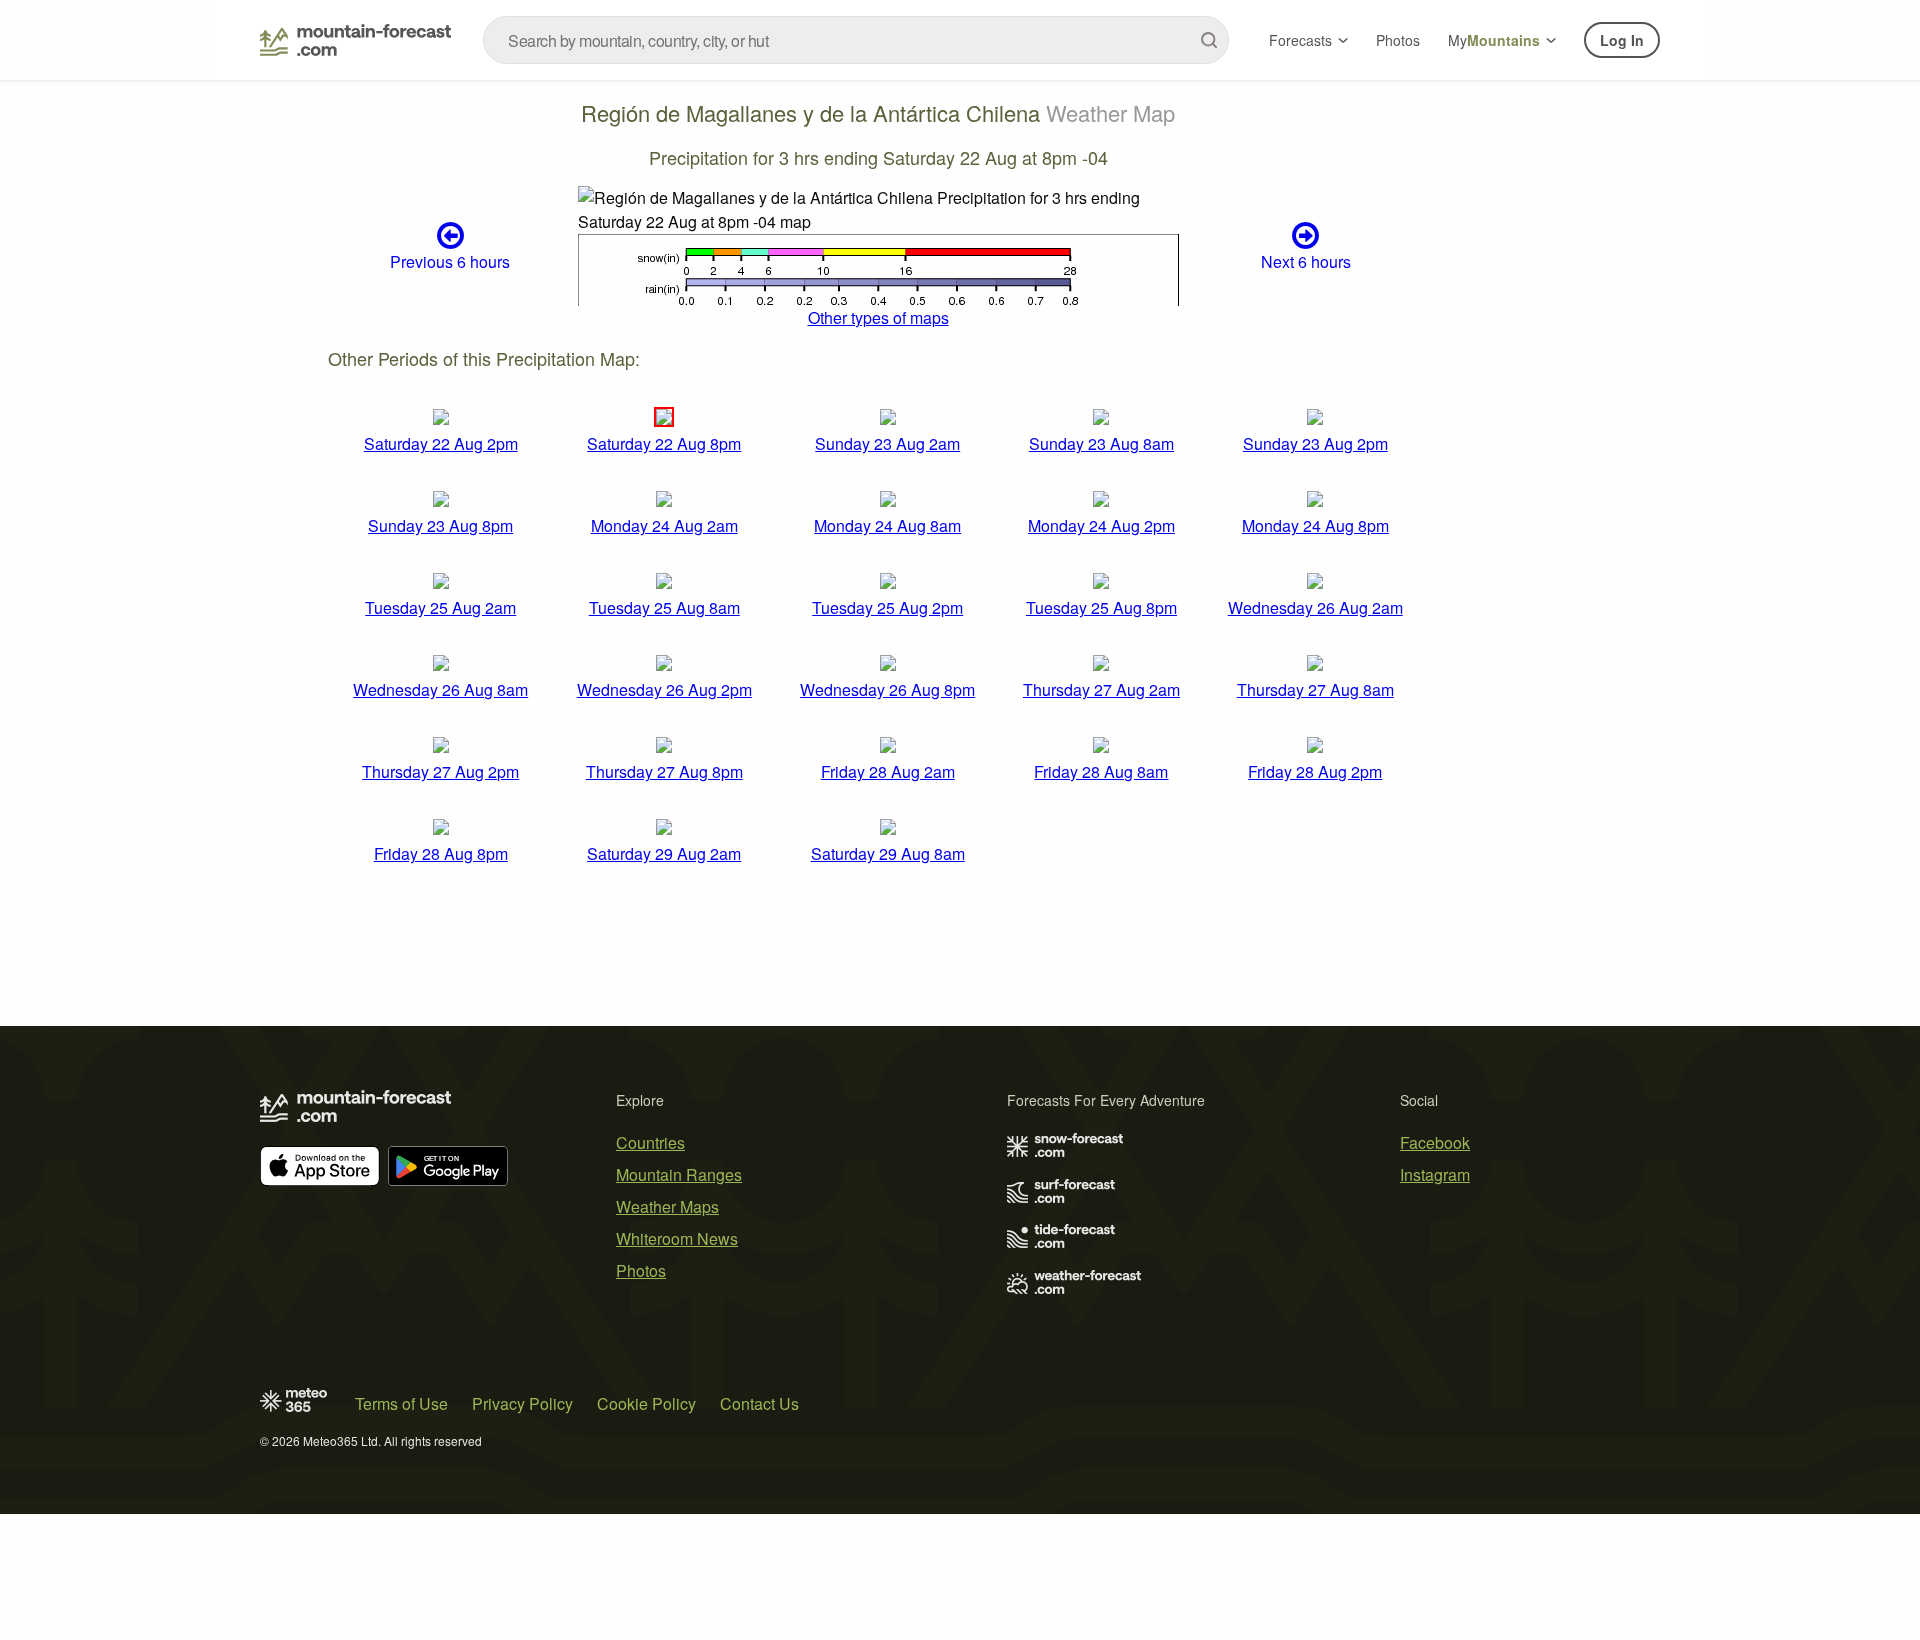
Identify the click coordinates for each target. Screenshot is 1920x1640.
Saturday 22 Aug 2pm (441, 443)
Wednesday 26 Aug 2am (1315, 607)
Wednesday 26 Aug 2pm (664, 689)
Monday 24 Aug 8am (887, 525)
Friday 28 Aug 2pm (1315, 771)
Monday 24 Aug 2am (664, 525)
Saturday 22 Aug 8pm (664, 443)
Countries (650, 1142)
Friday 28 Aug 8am (1101, 771)
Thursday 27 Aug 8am (1315, 689)
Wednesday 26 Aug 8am (440, 689)
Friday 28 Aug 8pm (441, 853)
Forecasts (1300, 40)
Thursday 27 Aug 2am (1101, 689)
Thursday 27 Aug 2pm (440, 771)
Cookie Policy (646, 1403)
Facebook (1435, 1142)
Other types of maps (878, 317)
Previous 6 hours (450, 261)
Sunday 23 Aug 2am (887, 443)
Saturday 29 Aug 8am (888, 853)
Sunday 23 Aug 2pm (1315, 443)
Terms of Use (401, 1403)
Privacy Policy (522, 1403)
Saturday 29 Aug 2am (664, 853)
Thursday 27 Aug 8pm (664, 771)
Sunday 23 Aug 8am (1101, 443)
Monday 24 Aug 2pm (1101, 525)
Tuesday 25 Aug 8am (664, 607)
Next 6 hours (1306, 261)
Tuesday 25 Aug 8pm (1101, 607)
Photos (1398, 40)
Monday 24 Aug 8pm (1315, 525)
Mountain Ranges (679, 1174)
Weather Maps (667, 1206)
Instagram (1435, 1174)
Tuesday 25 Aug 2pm (887, 607)
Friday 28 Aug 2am (888, 771)
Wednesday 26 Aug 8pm (887, 689)
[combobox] (856, 40)
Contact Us (759, 1403)
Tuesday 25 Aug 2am (440, 607)
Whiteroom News (677, 1238)
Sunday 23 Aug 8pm (440, 525)
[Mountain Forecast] (355, 40)
